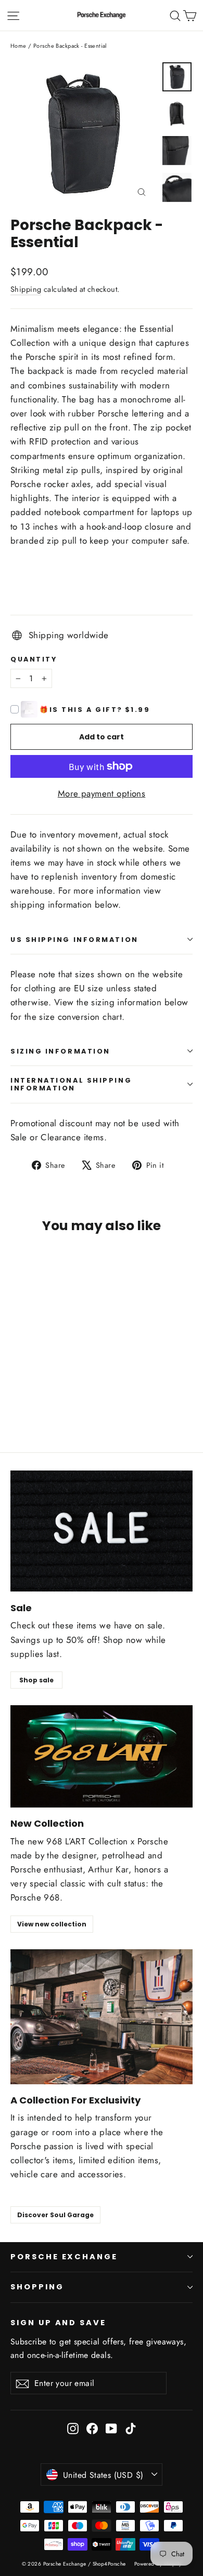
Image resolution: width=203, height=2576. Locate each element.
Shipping (26, 289)
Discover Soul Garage (55, 2215)
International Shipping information (71, 1084)
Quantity (34, 659)
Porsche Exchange (64, 2257)
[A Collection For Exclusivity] (102, 2017)
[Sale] (102, 1531)
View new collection (52, 1924)
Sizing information (60, 1051)
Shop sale (36, 1680)
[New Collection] (102, 1756)
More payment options (102, 793)
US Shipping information (74, 940)
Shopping (37, 2287)
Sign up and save (58, 2323)
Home (18, 46)
